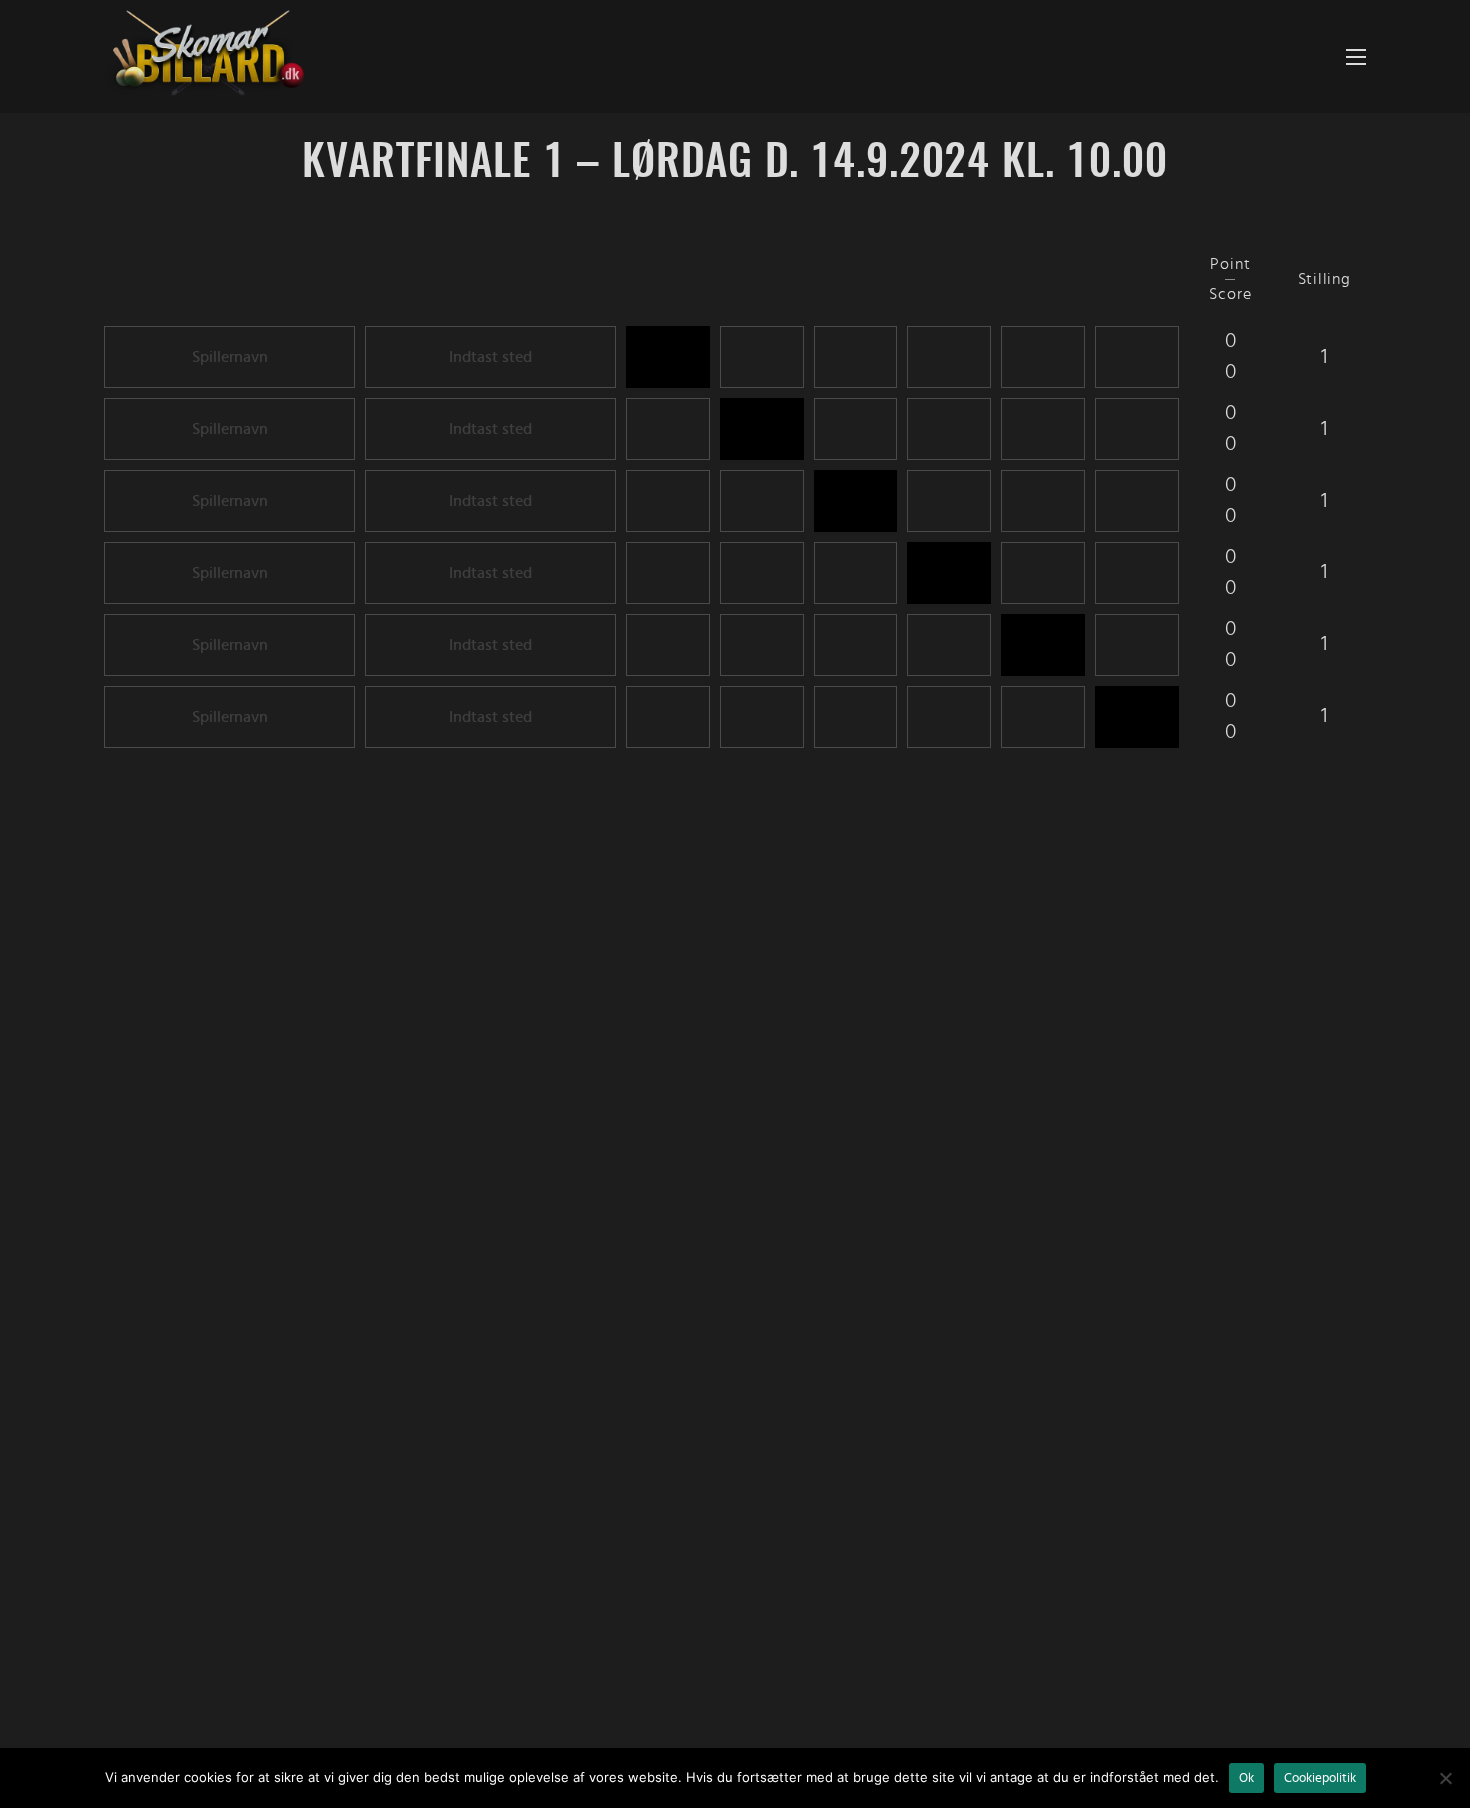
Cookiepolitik (1320, 1778)
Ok (1246, 1778)
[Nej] (1445, 1778)
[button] (1356, 56)
